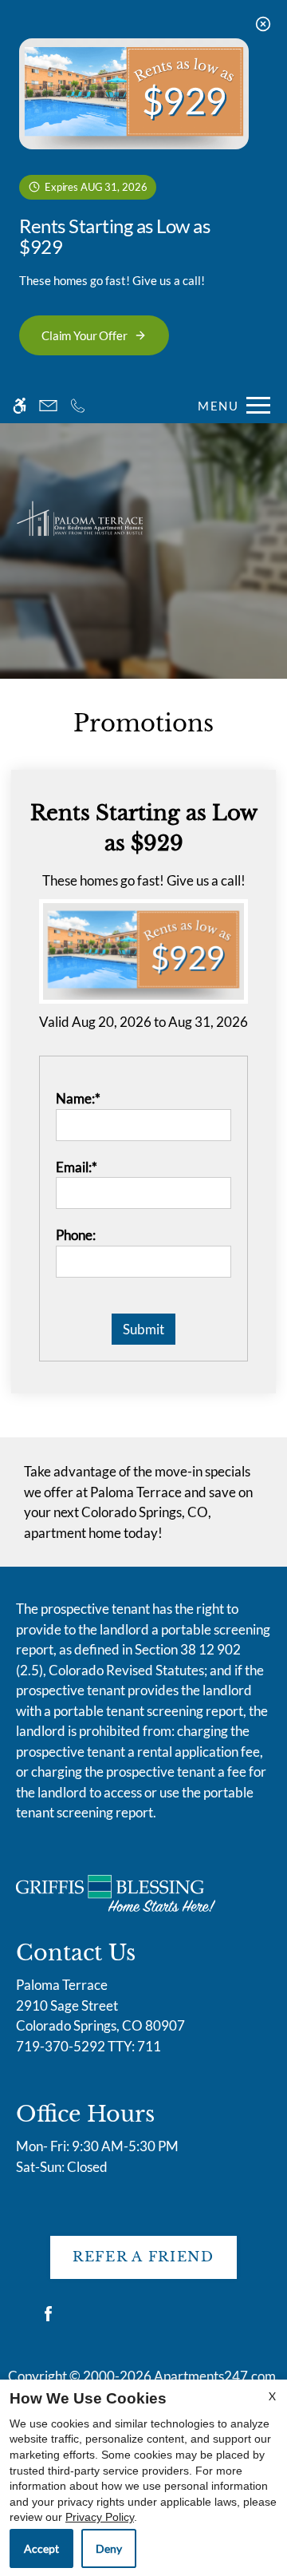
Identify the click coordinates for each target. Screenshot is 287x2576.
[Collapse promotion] (263, 24)
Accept (41, 2548)
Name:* (78, 1098)
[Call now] (78, 405)
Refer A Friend (143, 2257)
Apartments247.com (215, 2376)
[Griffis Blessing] (116, 1891)
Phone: (76, 1235)
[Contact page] (48, 405)
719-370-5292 (88, 2046)
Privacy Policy (100, 2517)
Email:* (77, 1167)
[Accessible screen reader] (20, 405)
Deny (109, 2548)
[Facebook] (48, 2320)
